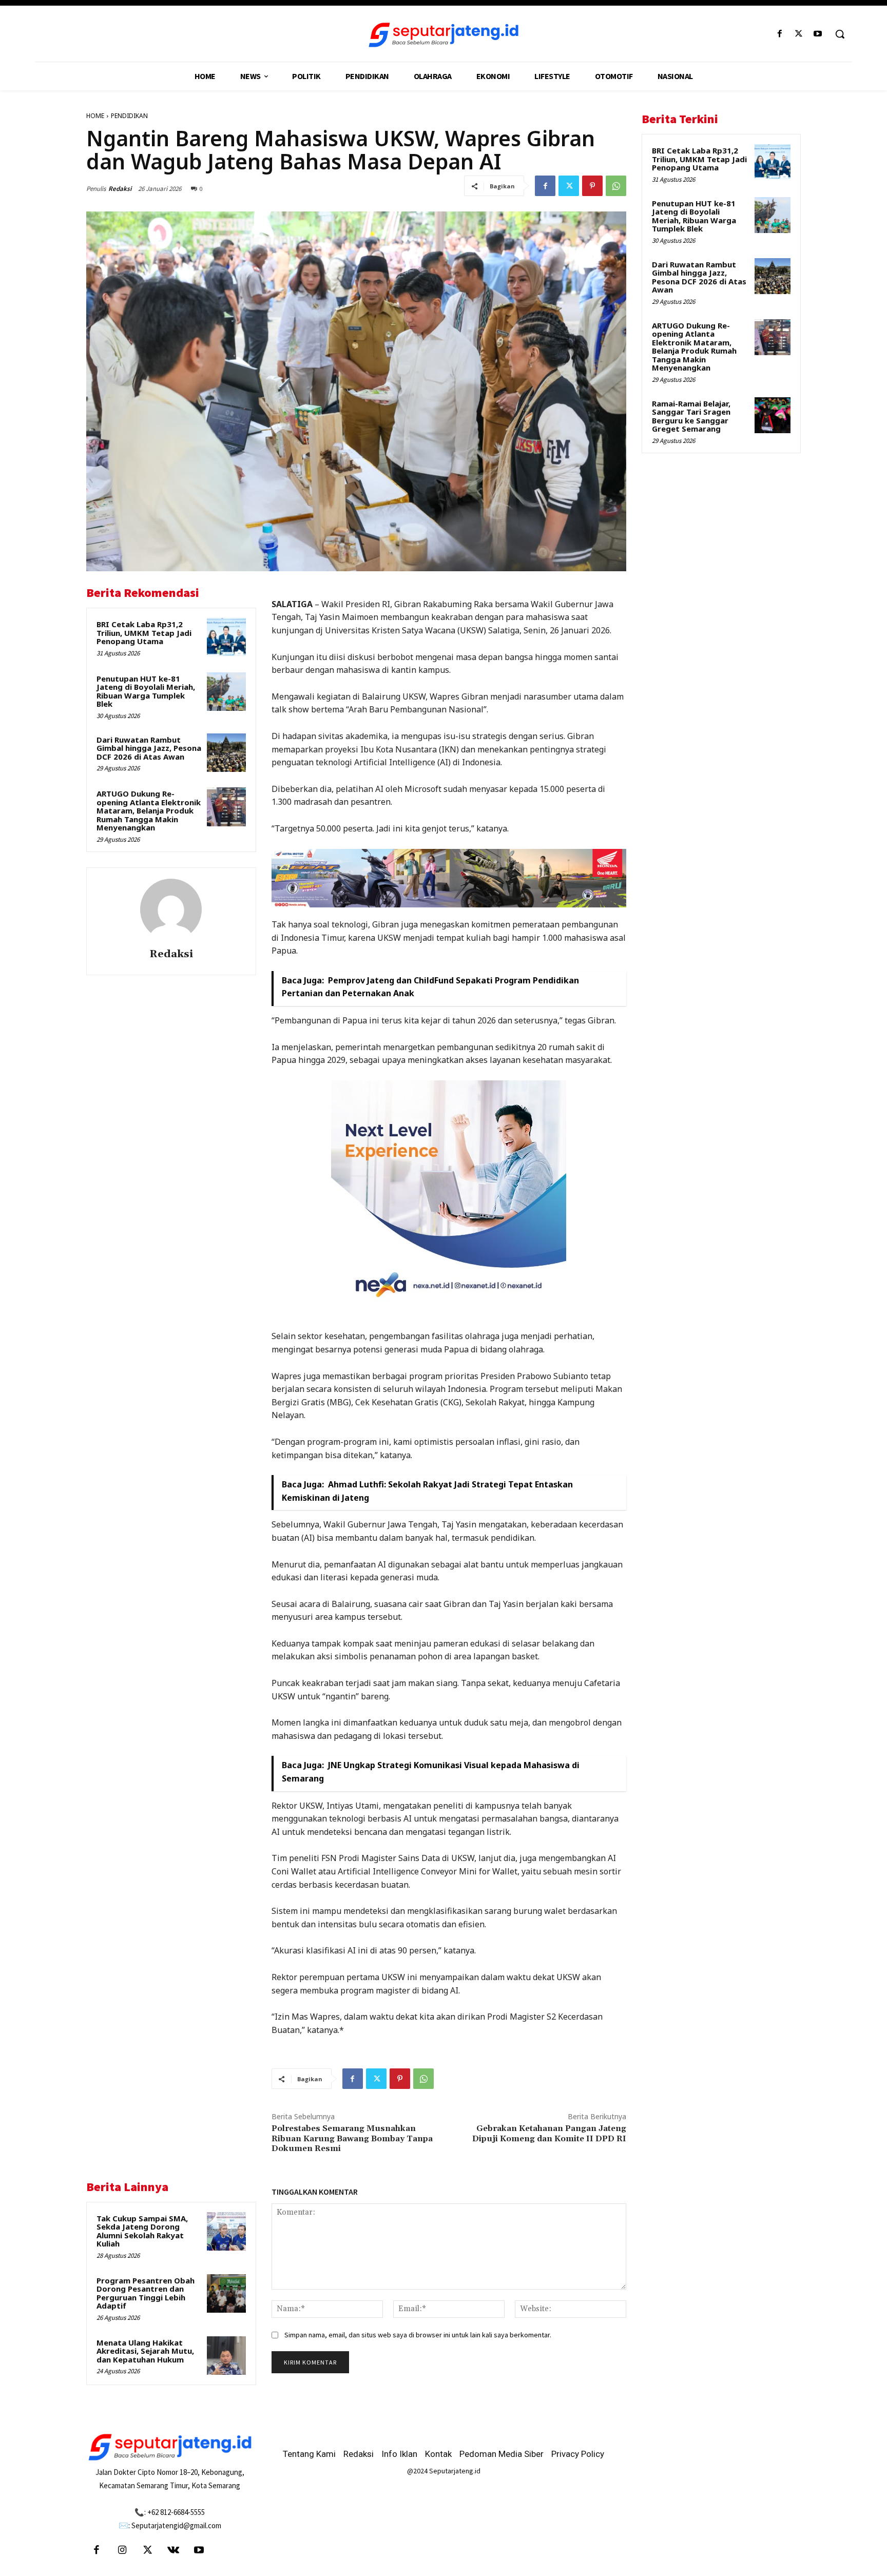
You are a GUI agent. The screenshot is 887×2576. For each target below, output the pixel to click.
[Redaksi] (171, 909)
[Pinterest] (592, 186)
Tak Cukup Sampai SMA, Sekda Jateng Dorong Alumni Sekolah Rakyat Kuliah (142, 2231)
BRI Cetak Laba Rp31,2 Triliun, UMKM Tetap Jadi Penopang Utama (144, 633)
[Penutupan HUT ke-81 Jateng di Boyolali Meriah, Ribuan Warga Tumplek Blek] (226, 692)
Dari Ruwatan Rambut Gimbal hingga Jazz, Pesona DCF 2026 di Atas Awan (149, 748)
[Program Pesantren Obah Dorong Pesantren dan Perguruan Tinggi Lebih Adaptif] (226, 2294)
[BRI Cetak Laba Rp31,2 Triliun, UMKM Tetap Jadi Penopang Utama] (226, 637)
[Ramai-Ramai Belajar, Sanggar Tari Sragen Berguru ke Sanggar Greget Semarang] (773, 415)
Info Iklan (399, 2454)
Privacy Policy (578, 2454)
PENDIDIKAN (129, 116)
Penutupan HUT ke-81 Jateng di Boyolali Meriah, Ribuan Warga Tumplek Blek (146, 691)
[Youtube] (818, 34)
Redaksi (120, 189)
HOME (95, 116)
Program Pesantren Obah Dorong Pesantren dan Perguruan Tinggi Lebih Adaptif (146, 2293)
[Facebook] (779, 34)
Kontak (438, 2454)
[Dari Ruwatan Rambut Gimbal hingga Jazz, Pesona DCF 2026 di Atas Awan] (226, 753)
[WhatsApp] (616, 186)
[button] (840, 34)
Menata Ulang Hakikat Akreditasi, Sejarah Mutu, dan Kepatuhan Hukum (145, 2351)
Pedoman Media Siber (502, 2454)
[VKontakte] (173, 2551)
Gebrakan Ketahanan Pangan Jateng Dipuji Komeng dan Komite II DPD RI (549, 2133)
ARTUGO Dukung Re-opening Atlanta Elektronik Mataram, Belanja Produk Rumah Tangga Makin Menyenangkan (149, 810)
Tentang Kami (309, 2454)
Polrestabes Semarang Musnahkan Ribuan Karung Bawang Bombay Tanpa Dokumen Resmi (352, 2138)
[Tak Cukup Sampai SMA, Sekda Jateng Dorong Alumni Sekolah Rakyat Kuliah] (226, 2232)
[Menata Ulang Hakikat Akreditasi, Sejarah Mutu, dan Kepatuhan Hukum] (226, 2356)
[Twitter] (799, 34)
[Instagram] (122, 2551)
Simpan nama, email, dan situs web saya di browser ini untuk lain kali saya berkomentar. (418, 2335)
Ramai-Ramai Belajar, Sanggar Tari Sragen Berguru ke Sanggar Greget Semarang (691, 416)
